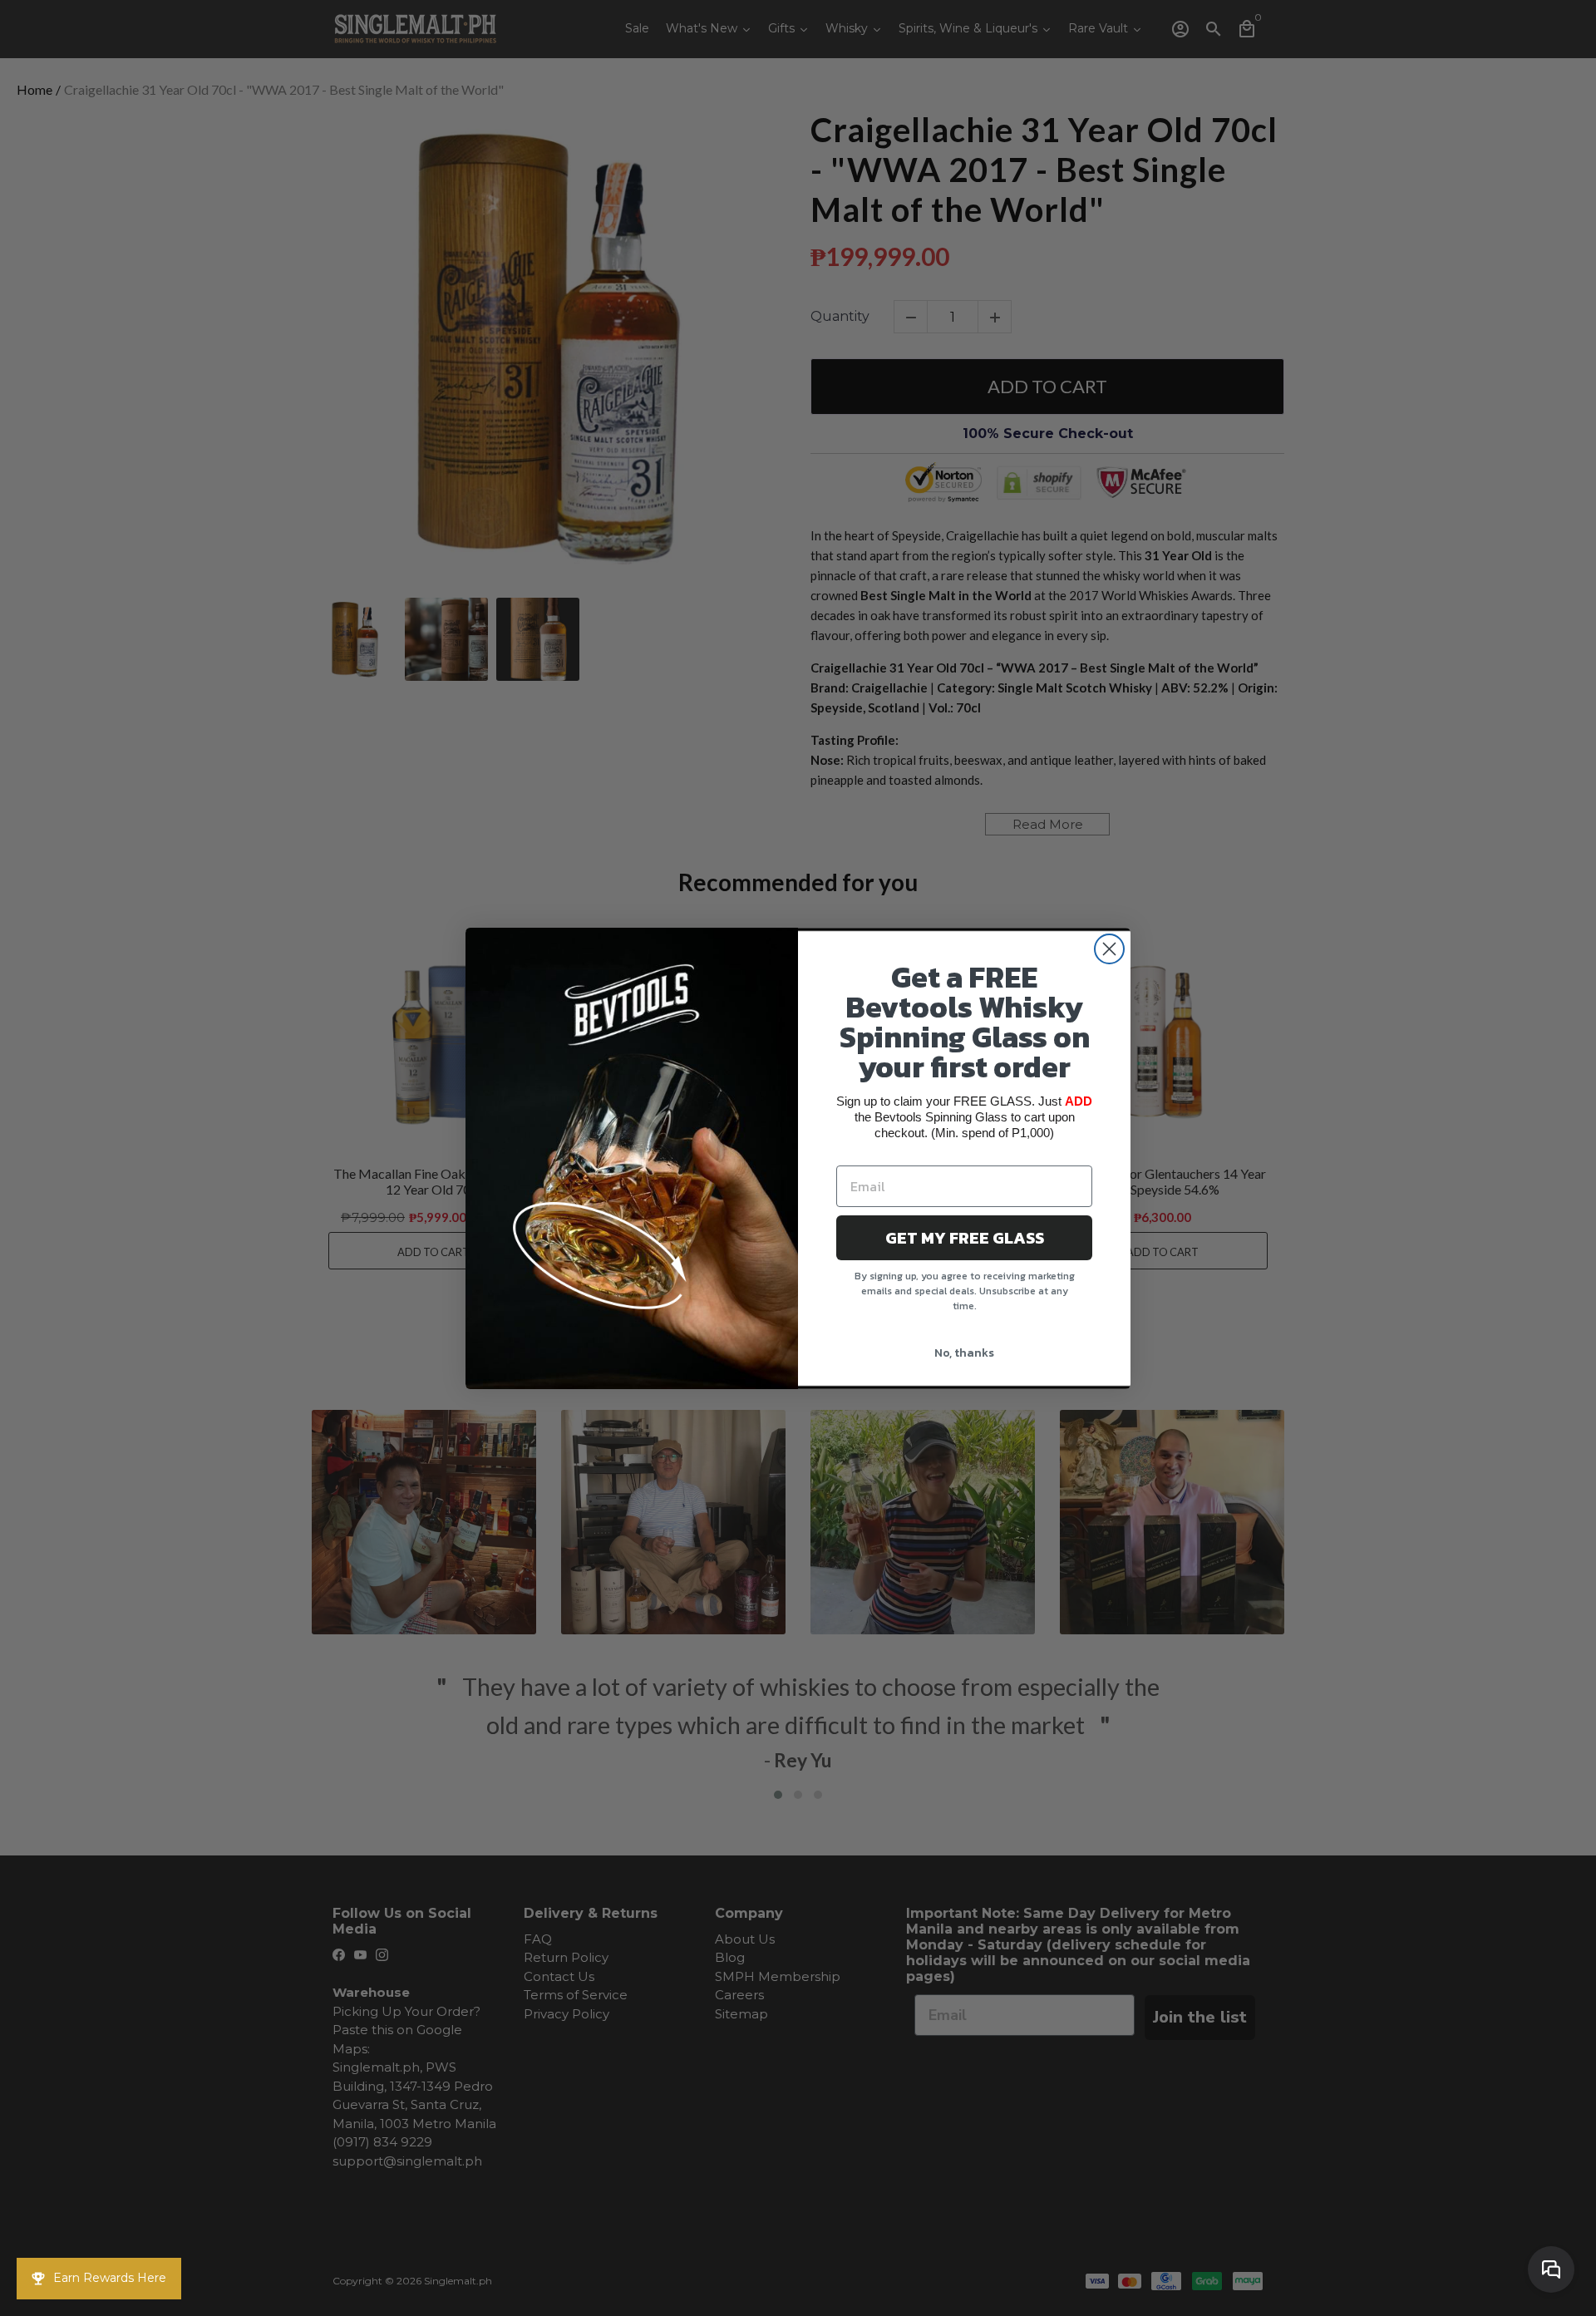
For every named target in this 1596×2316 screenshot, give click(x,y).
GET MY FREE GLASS (965, 1238)
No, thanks (964, 1353)
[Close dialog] (1109, 949)
